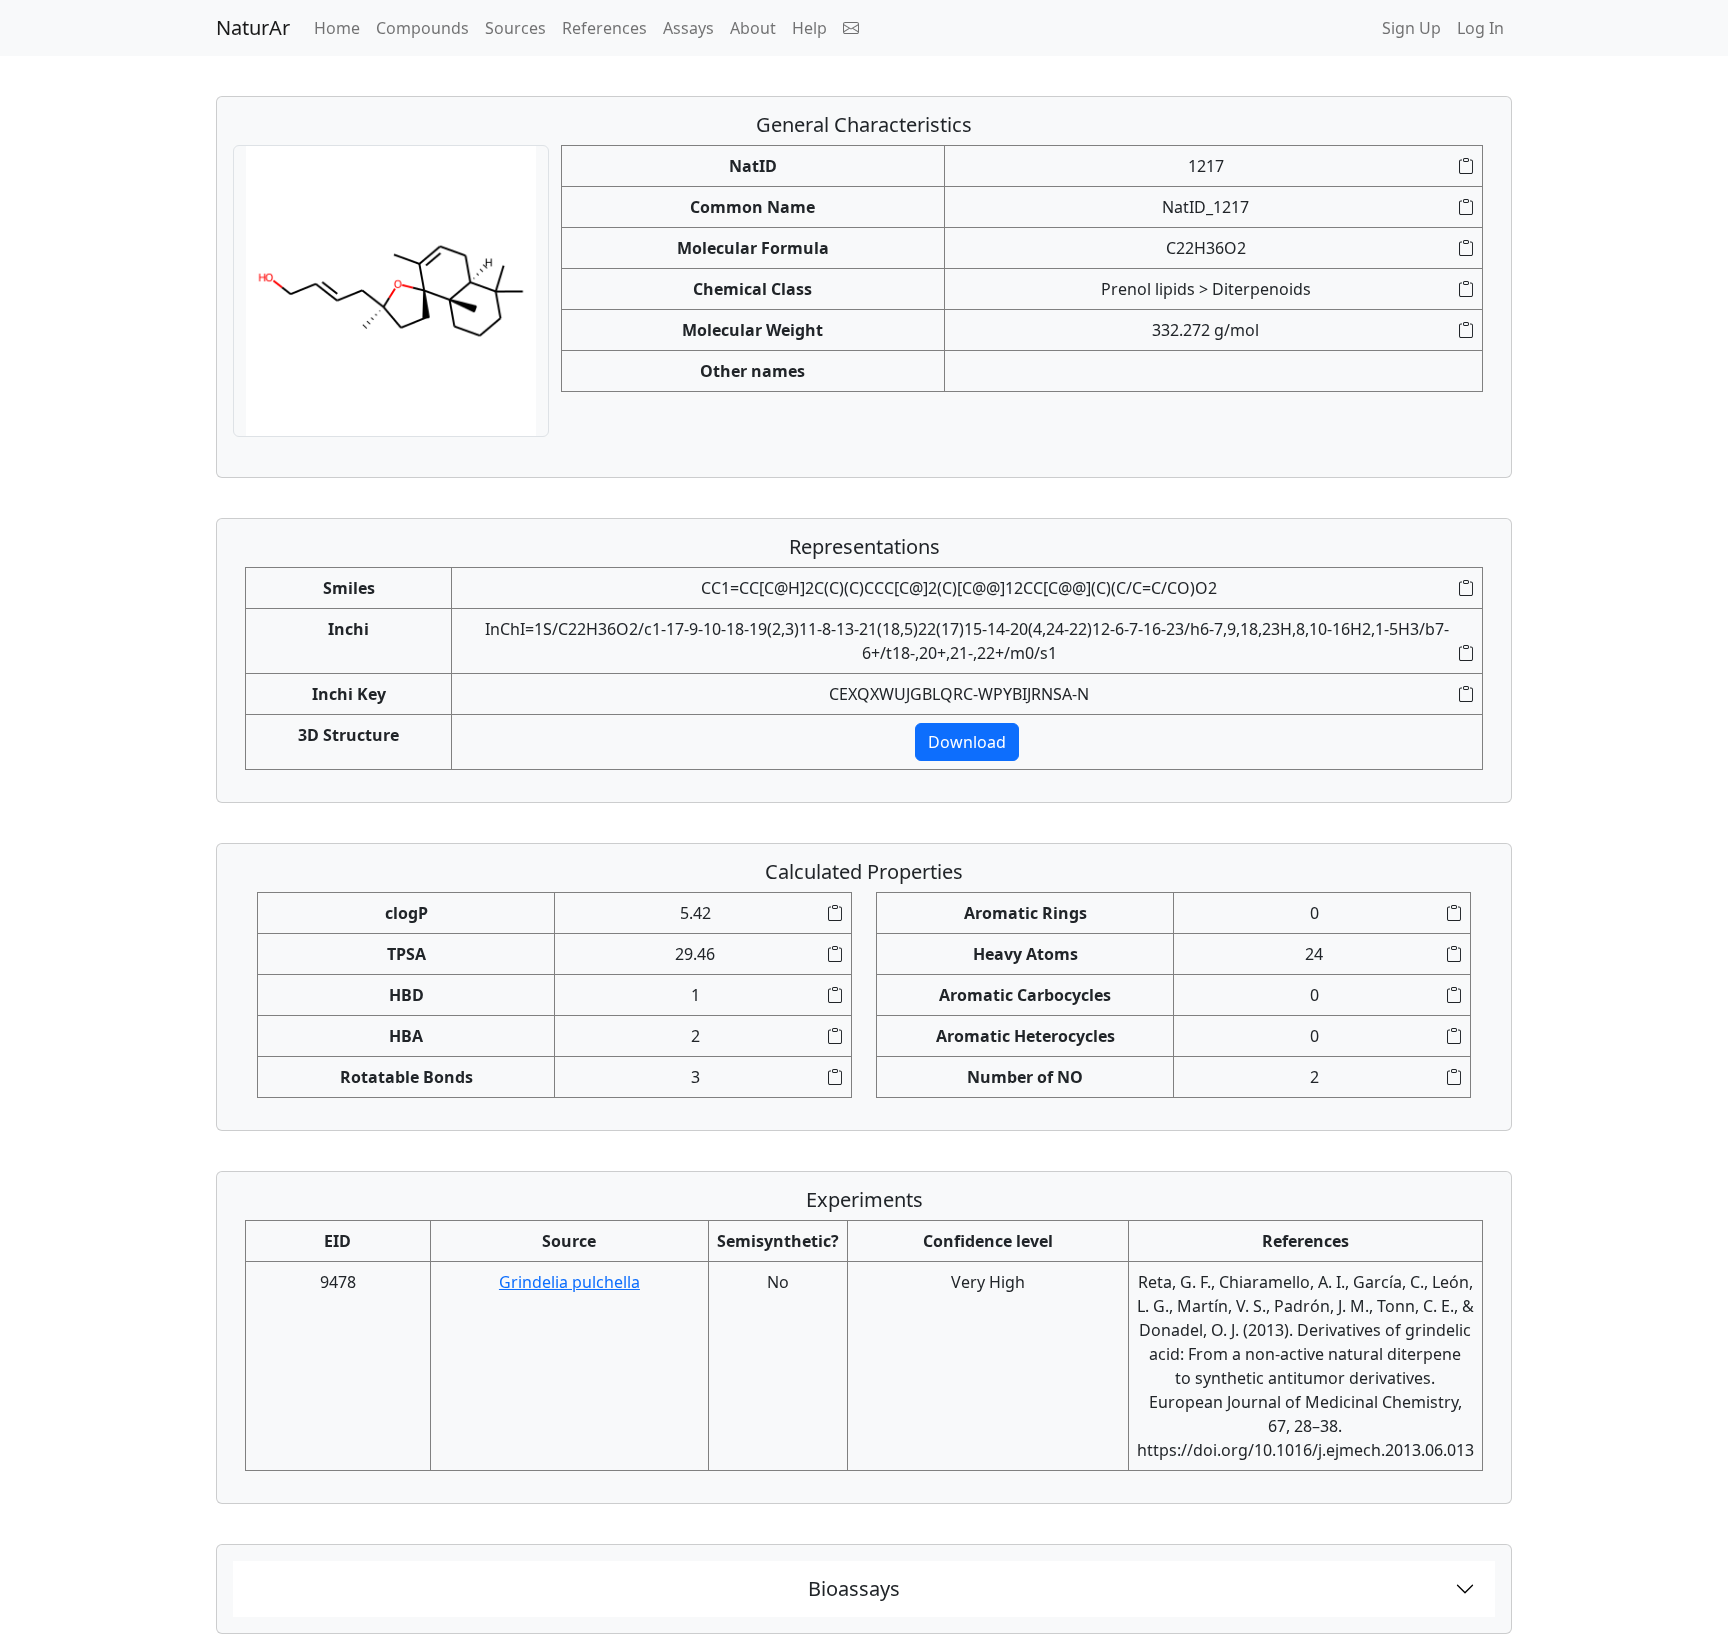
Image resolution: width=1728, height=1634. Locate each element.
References (604, 28)
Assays (688, 28)
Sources (515, 28)
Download (967, 742)
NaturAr (253, 27)
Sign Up (1411, 28)
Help (809, 28)
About (753, 28)
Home (341, 27)
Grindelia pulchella (569, 1282)
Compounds (422, 28)
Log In (1480, 28)
